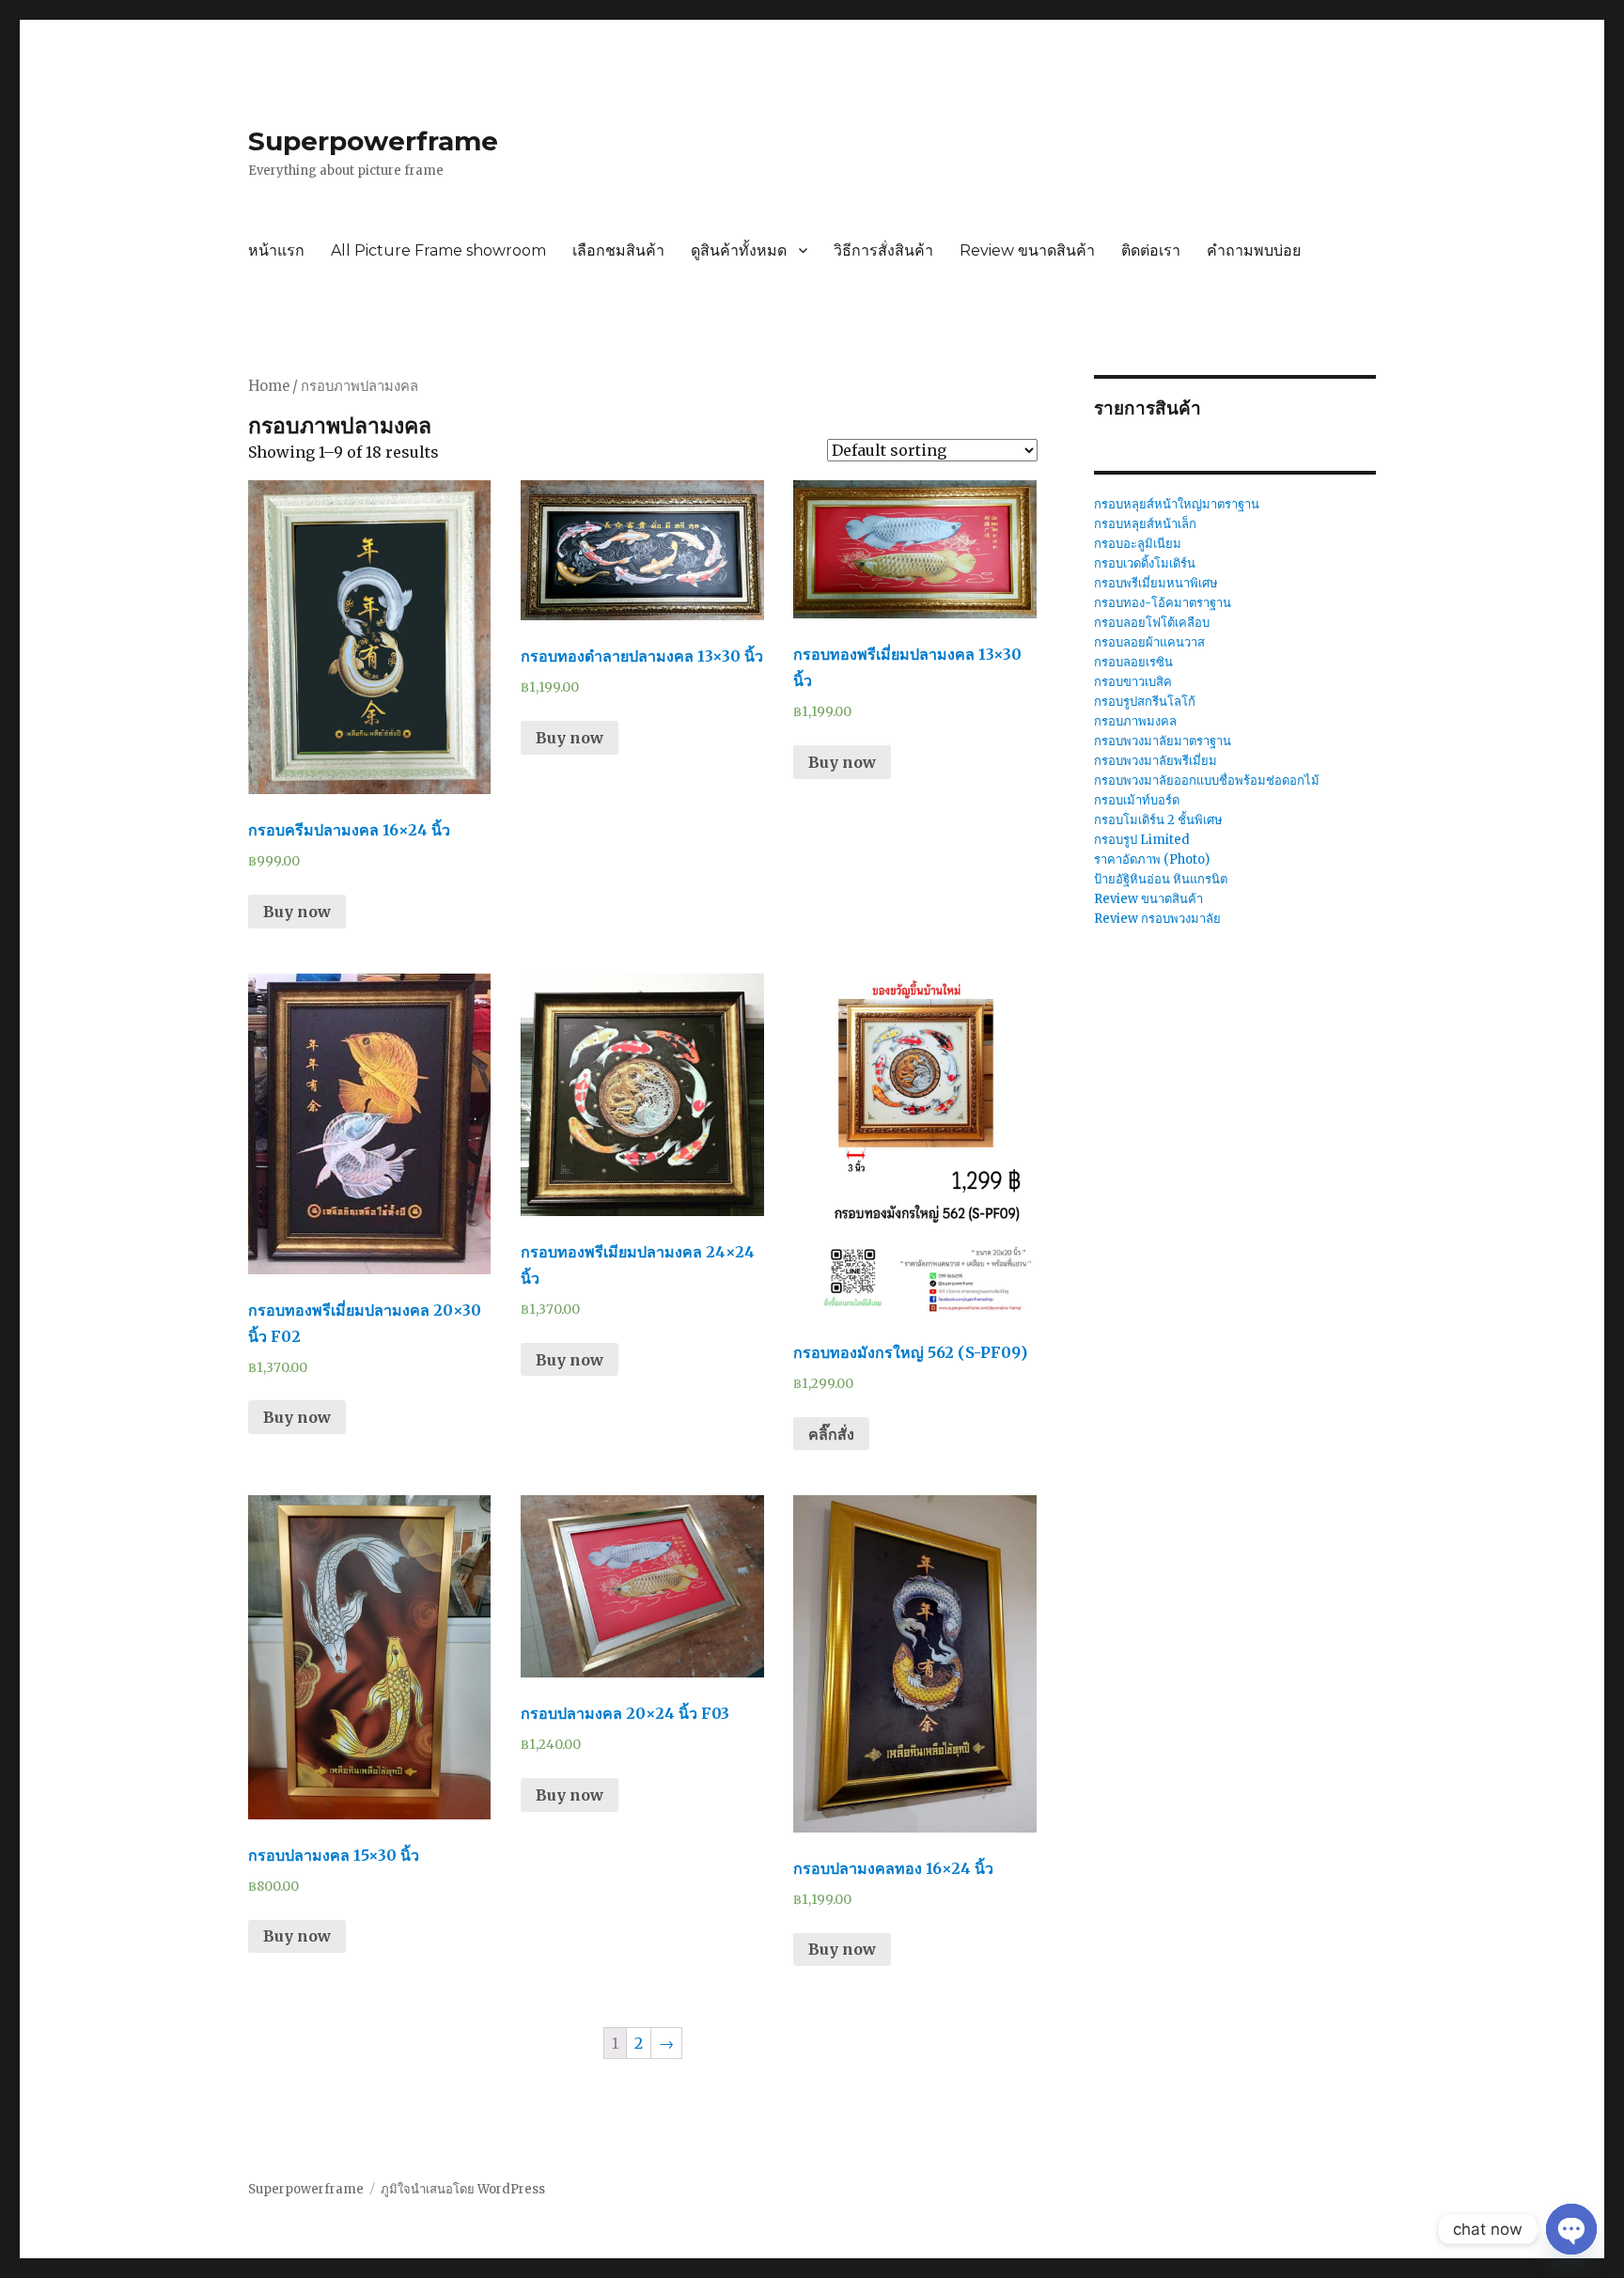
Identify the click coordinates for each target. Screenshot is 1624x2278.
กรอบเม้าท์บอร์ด (1137, 800)
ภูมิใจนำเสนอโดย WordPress (463, 2189)
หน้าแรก (276, 250)
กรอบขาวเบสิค (1133, 682)
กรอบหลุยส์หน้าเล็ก (1145, 524)
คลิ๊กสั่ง (831, 1434)
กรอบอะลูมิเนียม (1138, 544)
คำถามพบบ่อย (1254, 250)
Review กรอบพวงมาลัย (1157, 919)
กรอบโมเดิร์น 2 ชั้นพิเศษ (1158, 820)
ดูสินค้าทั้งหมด (739, 250)
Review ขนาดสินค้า (1027, 250)
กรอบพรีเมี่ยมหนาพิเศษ (1156, 583)
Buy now (297, 912)
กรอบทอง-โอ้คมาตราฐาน (1163, 603)
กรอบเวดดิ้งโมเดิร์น (1145, 563)
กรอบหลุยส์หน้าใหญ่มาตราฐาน (1177, 504)
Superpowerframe (373, 141)
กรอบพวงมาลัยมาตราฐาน (1163, 741)
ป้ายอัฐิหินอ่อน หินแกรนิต (1161, 879)
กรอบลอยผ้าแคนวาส (1149, 642)
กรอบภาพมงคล (1135, 721)
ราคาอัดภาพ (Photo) (1152, 859)
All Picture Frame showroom (438, 250)
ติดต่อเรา (1151, 250)
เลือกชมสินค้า (618, 250)
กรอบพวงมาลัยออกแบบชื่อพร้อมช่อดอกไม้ (1207, 780)
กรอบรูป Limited (1142, 840)
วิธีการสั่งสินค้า (883, 250)
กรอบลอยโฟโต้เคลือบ (1152, 623)
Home (269, 386)
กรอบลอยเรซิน (1133, 662)
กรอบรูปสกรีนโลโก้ (1145, 702)
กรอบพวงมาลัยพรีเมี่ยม (1156, 761)
